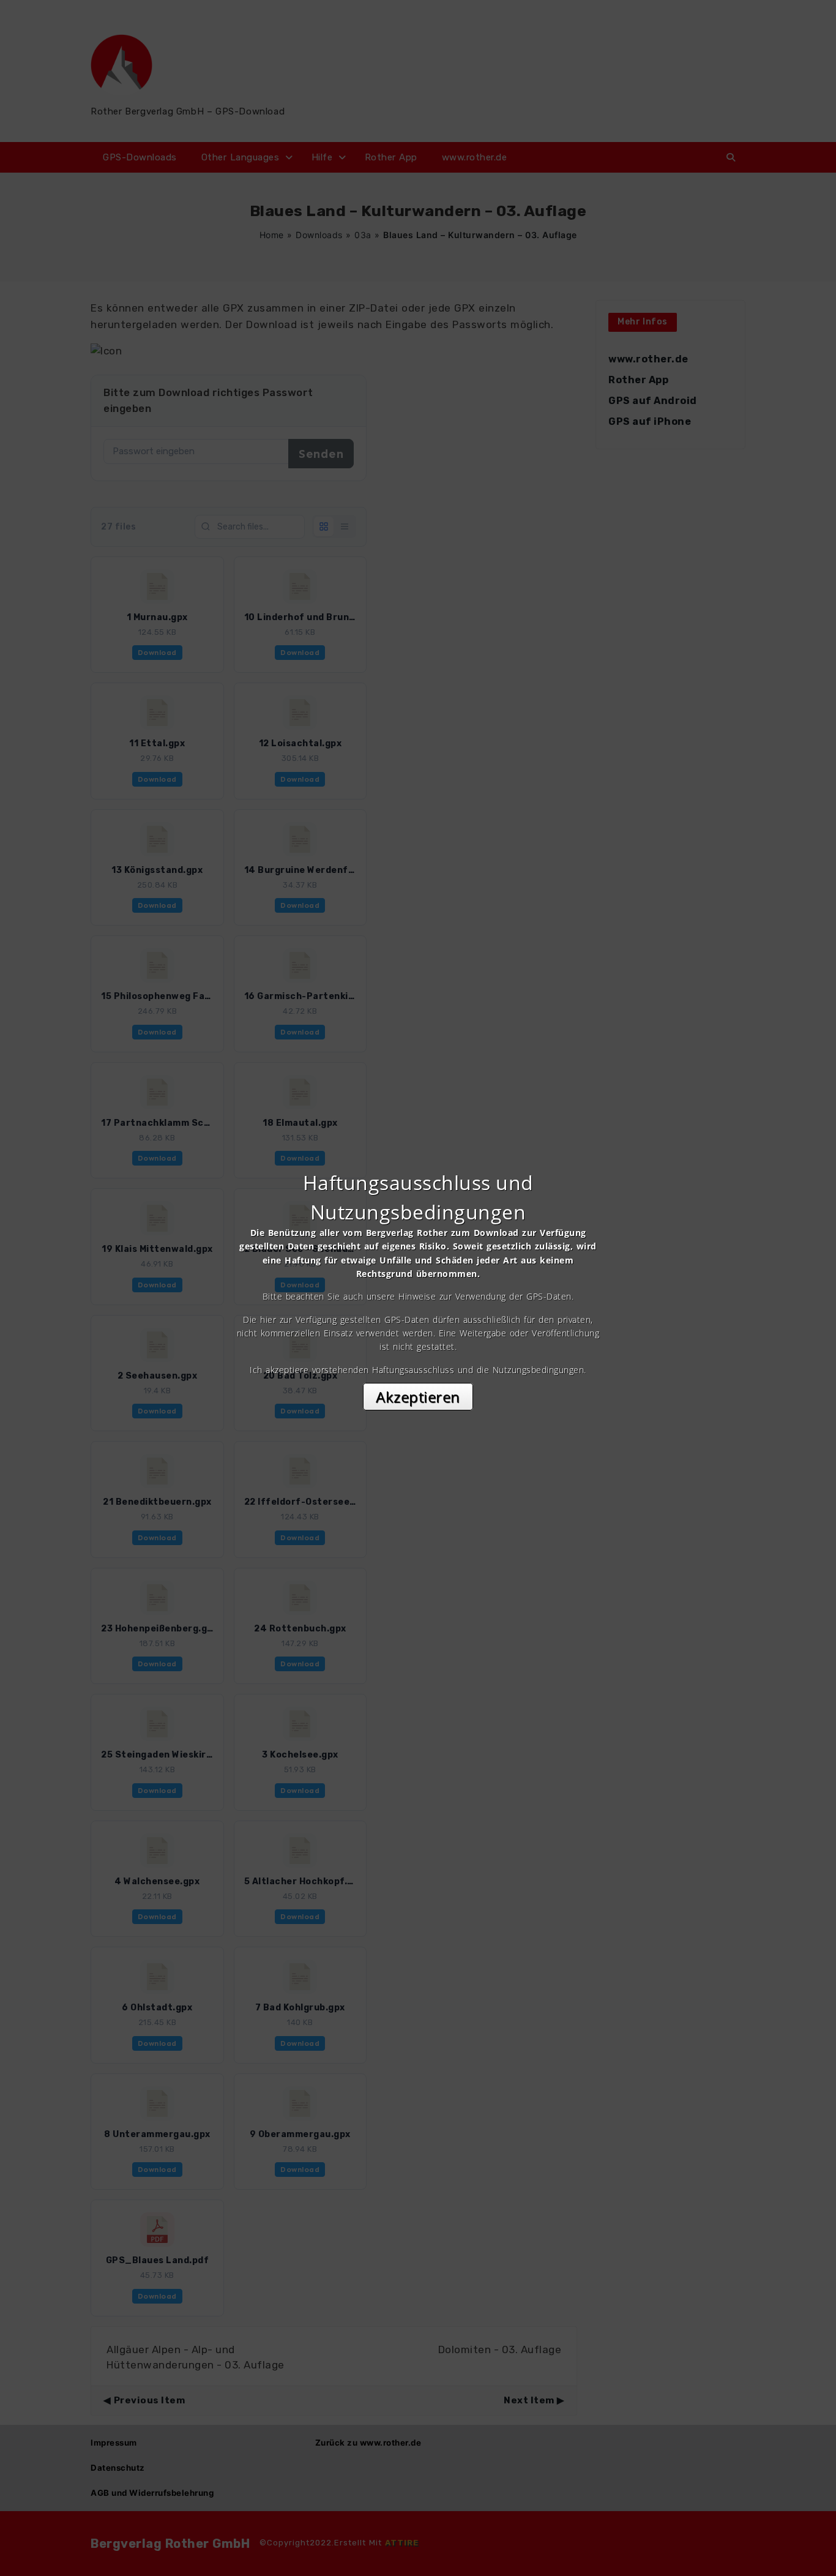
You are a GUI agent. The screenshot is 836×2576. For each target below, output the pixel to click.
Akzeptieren (418, 1397)
